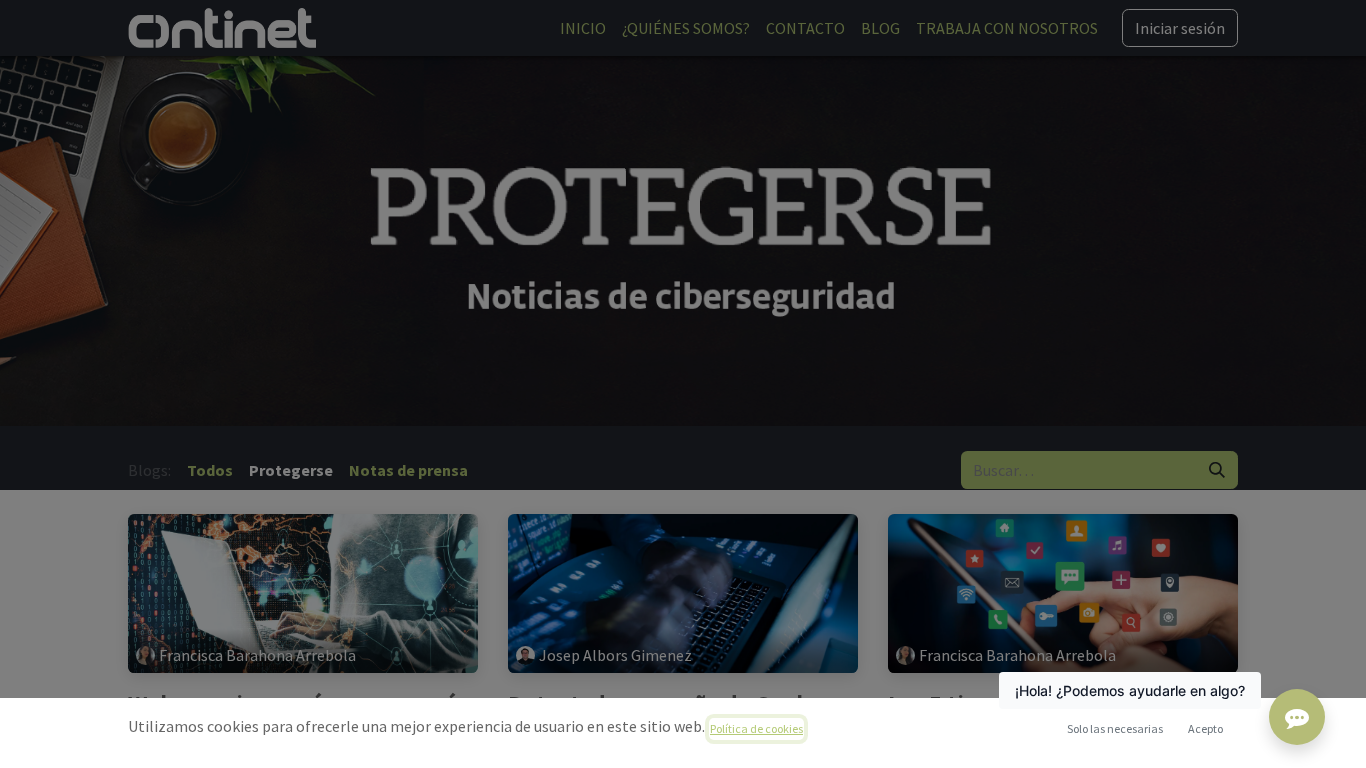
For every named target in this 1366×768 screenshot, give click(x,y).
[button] (1205, 729)
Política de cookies (756, 728)
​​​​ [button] (1115, 728)
